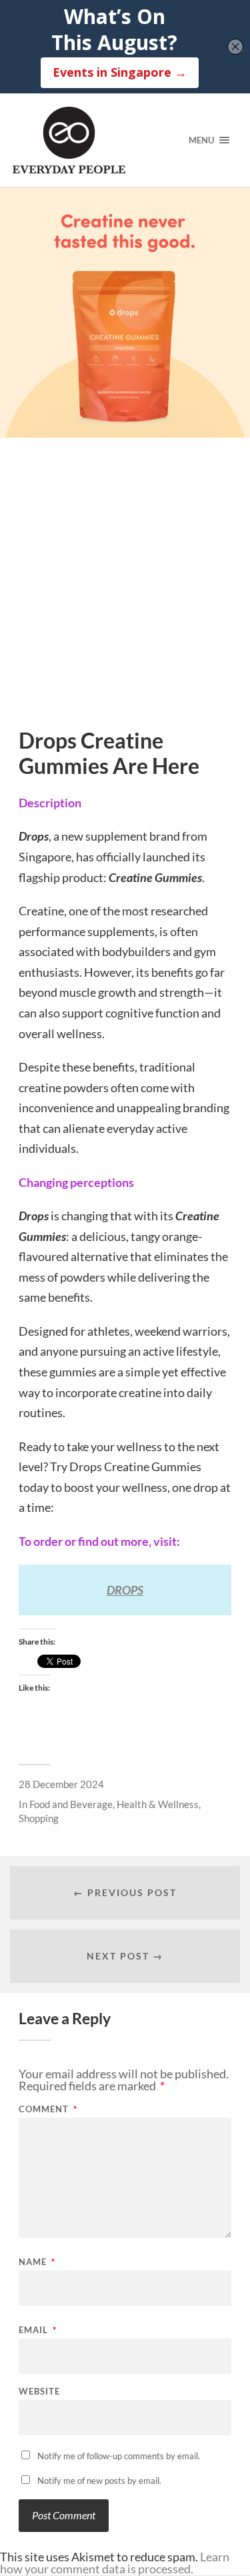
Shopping (39, 1818)
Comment (48, 2109)
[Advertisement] (125, 597)
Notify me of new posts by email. (99, 2481)
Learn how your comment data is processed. (115, 2563)
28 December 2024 (61, 1784)
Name (37, 2262)
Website (39, 2392)
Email (38, 2330)
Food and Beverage (71, 1804)
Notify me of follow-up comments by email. (119, 2456)
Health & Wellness (158, 1804)
